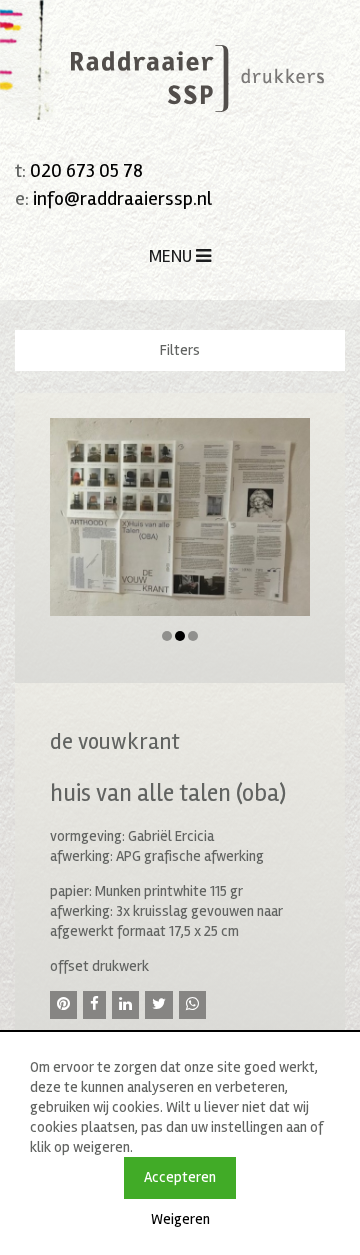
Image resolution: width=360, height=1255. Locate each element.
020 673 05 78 (86, 170)
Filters (180, 350)
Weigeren (180, 1219)
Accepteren (180, 1177)
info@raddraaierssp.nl (122, 198)
